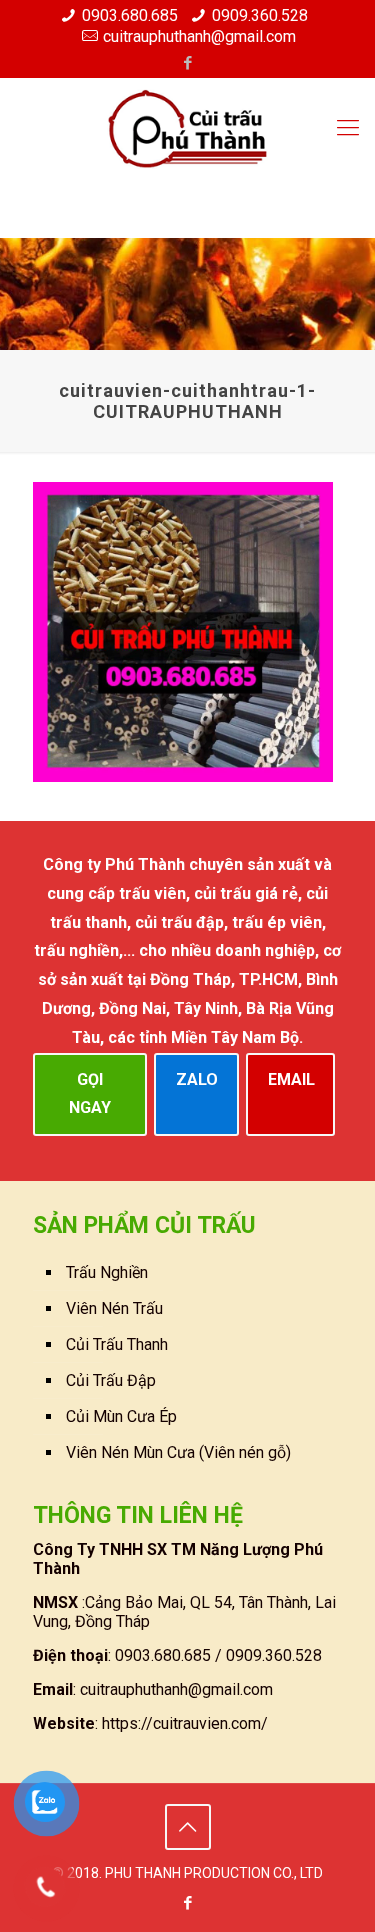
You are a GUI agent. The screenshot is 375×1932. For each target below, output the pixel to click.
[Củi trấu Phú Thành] (187, 128)
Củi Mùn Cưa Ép (121, 1416)
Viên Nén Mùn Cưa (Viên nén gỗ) (178, 1452)
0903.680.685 (130, 15)
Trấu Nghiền (107, 1272)
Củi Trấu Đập (111, 1380)
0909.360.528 (260, 15)
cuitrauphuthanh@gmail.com (199, 36)
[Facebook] (187, 63)
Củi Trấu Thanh (117, 1344)
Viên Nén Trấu (114, 1308)
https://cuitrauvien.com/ (185, 1723)
